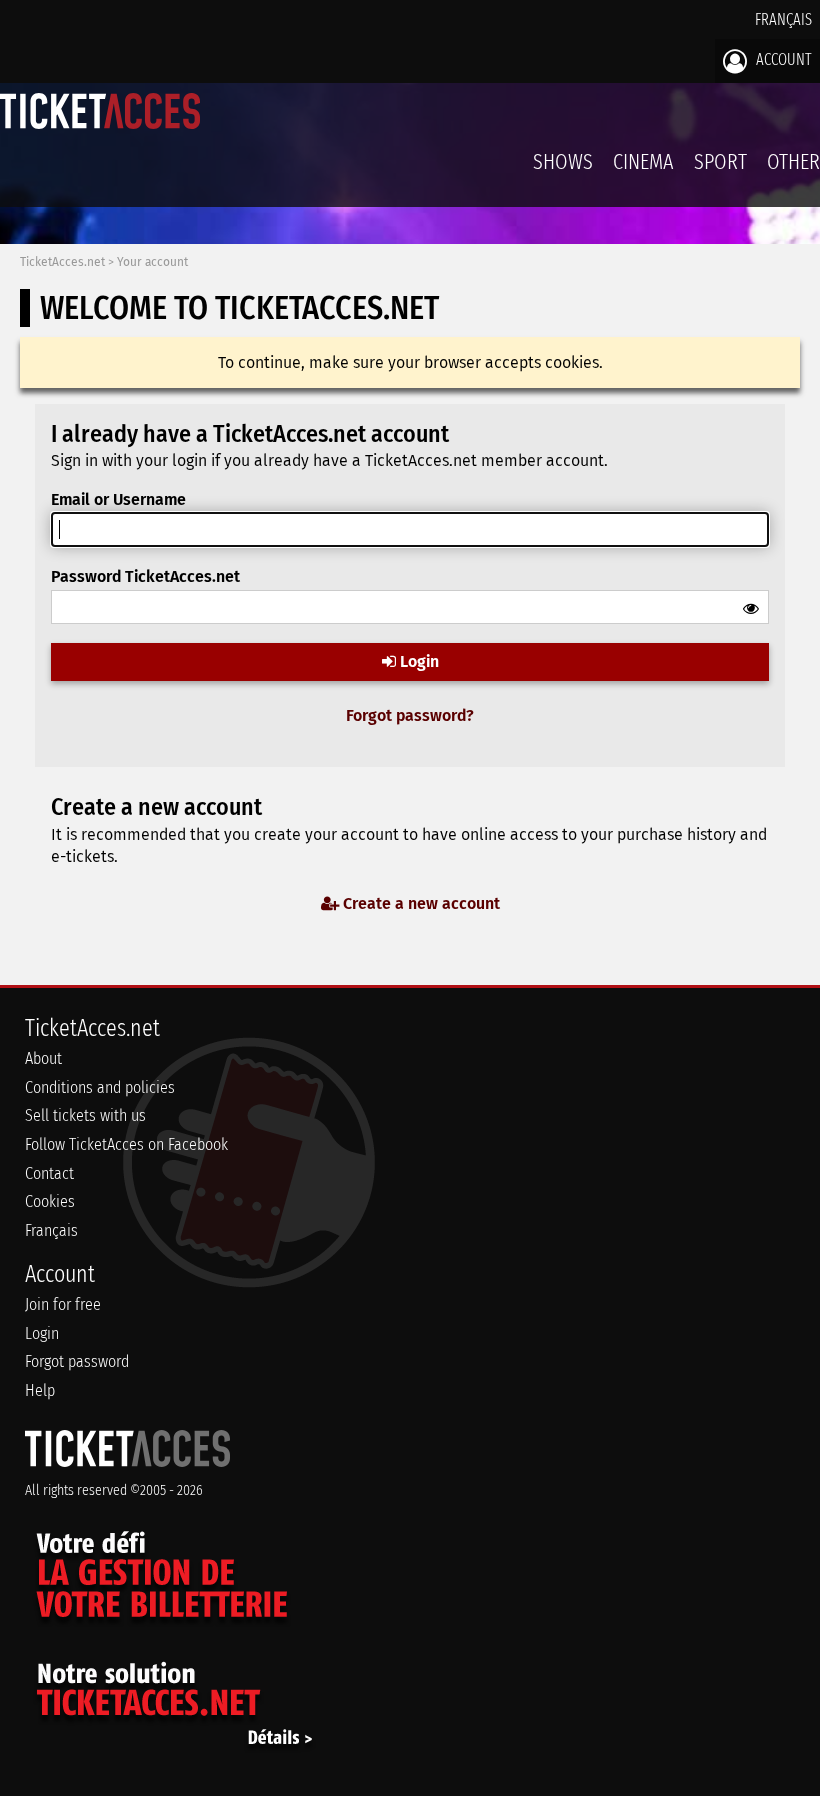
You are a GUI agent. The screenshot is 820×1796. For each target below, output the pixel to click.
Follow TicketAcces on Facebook (126, 1144)
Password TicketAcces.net (145, 576)
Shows (563, 161)
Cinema (643, 161)
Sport (720, 161)
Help (40, 1390)
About (43, 1058)
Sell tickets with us (85, 1115)
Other (793, 161)
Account (782, 59)
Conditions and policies (100, 1087)
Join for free (63, 1304)
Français (783, 19)
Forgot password (77, 1361)
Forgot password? (410, 715)
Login (417, 661)
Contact (49, 1173)
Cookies (50, 1201)
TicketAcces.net (62, 262)
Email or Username (118, 499)
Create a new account (419, 903)
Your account (152, 262)
